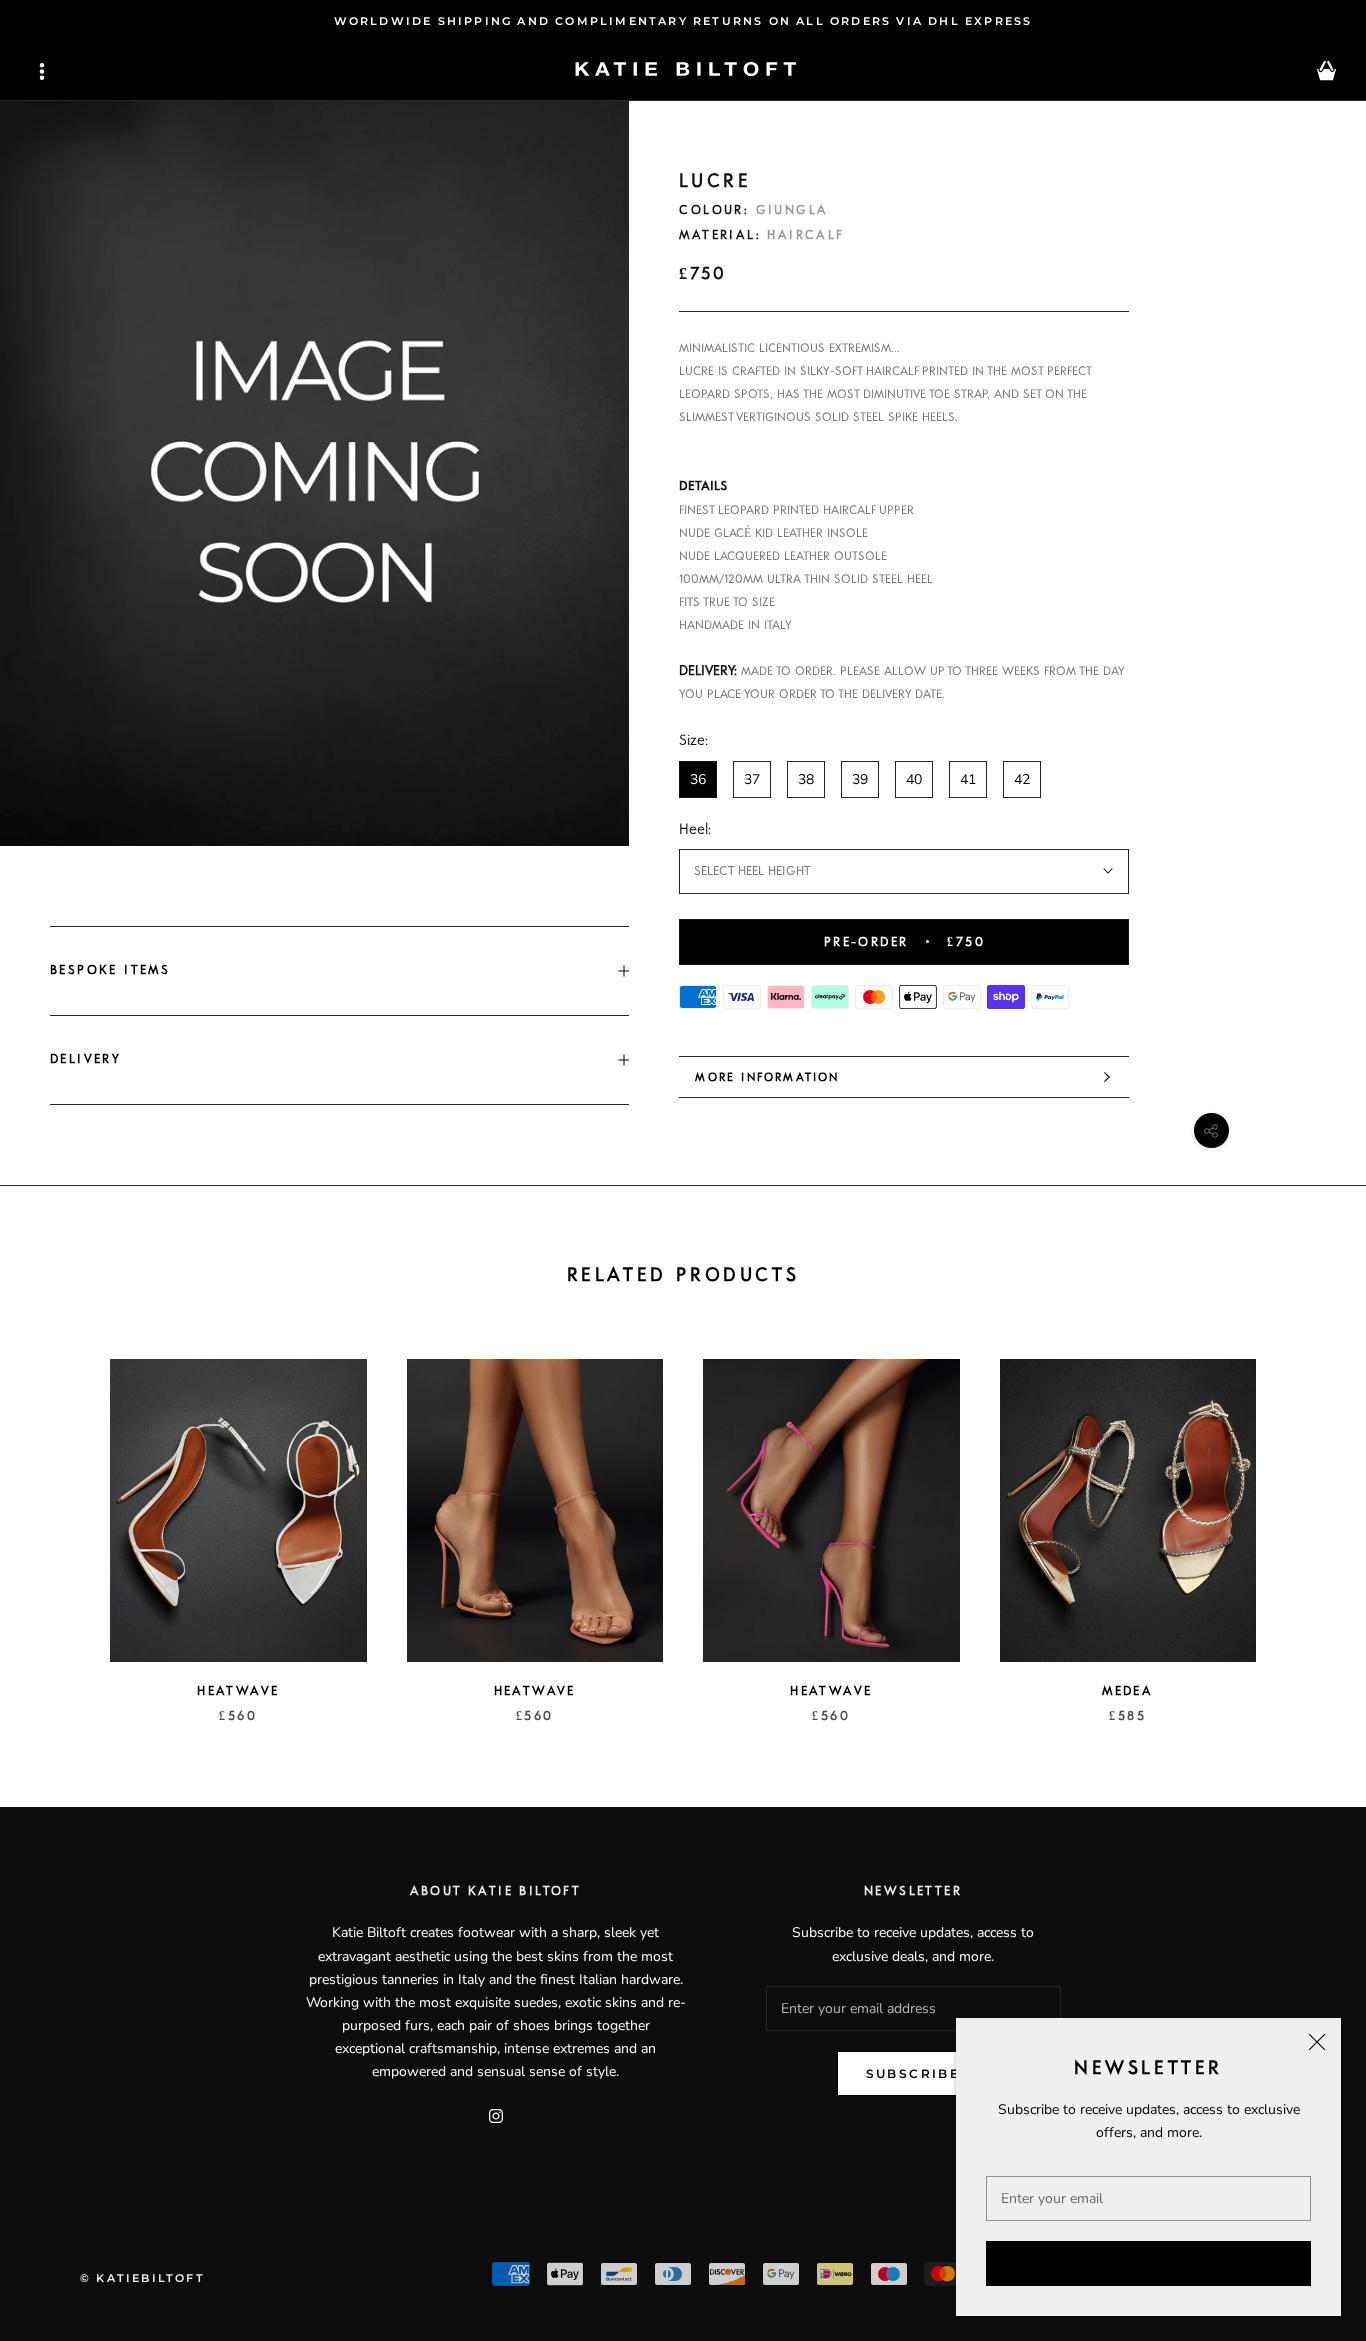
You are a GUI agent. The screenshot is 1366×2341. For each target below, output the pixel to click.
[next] (1303, 1520)
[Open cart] (1326, 71)
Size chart (1098, 740)
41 (968, 779)
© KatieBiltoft (142, 2278)
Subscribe (1148, 2263)
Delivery (85, 1059)
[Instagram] (496, 2114)
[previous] (62, 1520)
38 (806, 779)
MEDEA (1127, 1691)
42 (1022, 779)
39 (860, 779)
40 (914, 779)
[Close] (1317, 2042)
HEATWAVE (238, 1691)
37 (752, 779)
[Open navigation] (42, 71)
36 (698, 779)
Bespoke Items (110, 970)
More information (767, 1077)
